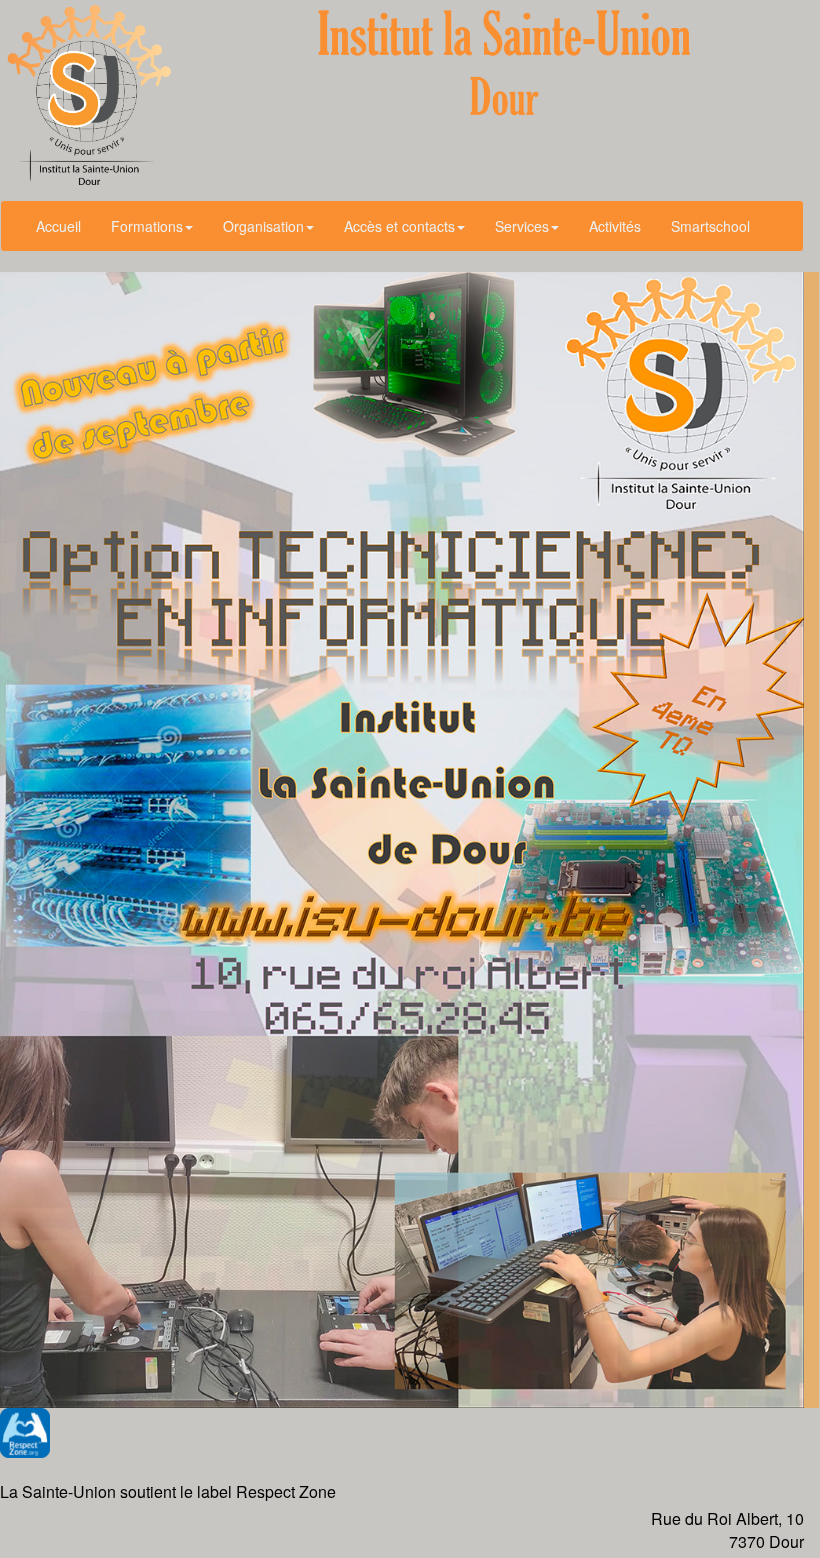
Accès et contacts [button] (399, 226)
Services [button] (522, 226)
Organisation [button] (263, 226)
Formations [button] (147, 226)
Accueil (58, 226)
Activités (615, 226)
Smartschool (710, 226)
